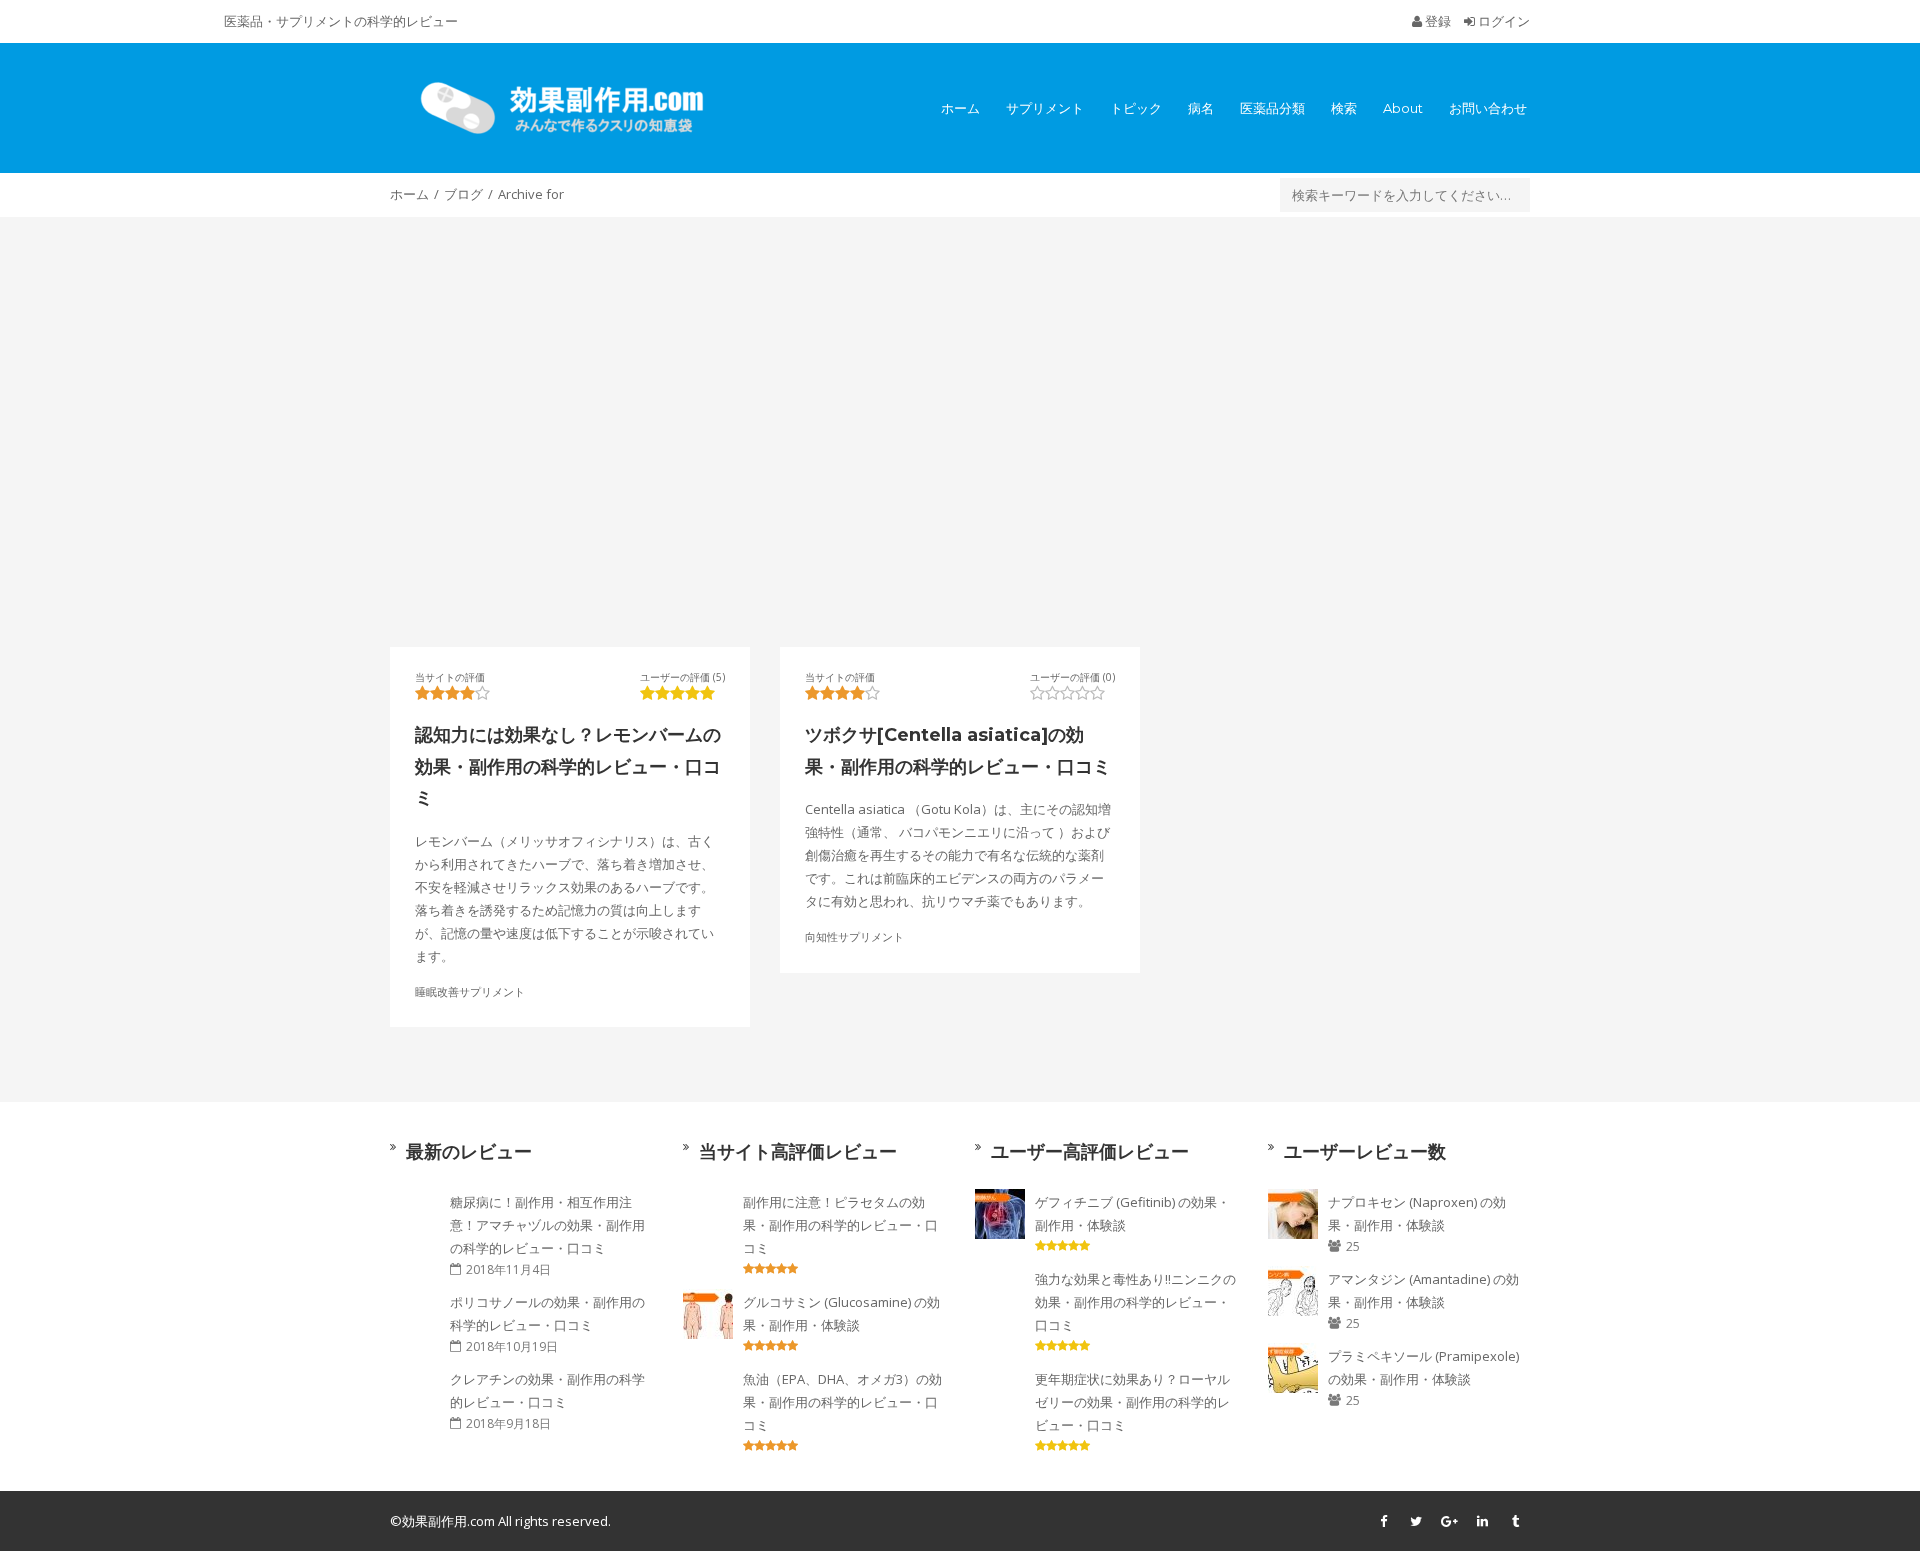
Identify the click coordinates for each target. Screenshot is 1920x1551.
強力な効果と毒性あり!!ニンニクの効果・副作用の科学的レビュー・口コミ (1135, 1302)
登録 (1438, 21)
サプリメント (1045, 108)
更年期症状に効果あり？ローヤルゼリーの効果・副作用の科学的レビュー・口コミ (1132, 1402)
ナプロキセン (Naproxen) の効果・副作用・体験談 (1417, 1213)
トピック (1136, 108)
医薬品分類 (1272, 108)
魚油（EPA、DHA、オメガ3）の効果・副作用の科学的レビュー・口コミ (842, 1402)
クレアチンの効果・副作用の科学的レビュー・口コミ (547, 1390)
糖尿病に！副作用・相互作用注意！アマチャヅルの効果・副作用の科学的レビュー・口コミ (547, 1225)
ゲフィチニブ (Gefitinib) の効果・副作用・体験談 (1132, 1213)
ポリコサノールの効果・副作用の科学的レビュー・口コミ (547, 1313)
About (1403, 108)
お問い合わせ (1488, 108)
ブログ (463, 194)
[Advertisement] (960, 432)
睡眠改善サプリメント (470, 990)
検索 (1344, 108)
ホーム (960, 108)
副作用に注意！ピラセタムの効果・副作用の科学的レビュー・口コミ (840, 1225)
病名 (1201, 108)
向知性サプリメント (854, 936)
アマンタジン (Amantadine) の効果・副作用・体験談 (1423, 1290)
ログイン (1502, 21)
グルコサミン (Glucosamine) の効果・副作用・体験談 (841, 1313)
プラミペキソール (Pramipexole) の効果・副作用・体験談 (1423, 1367)
